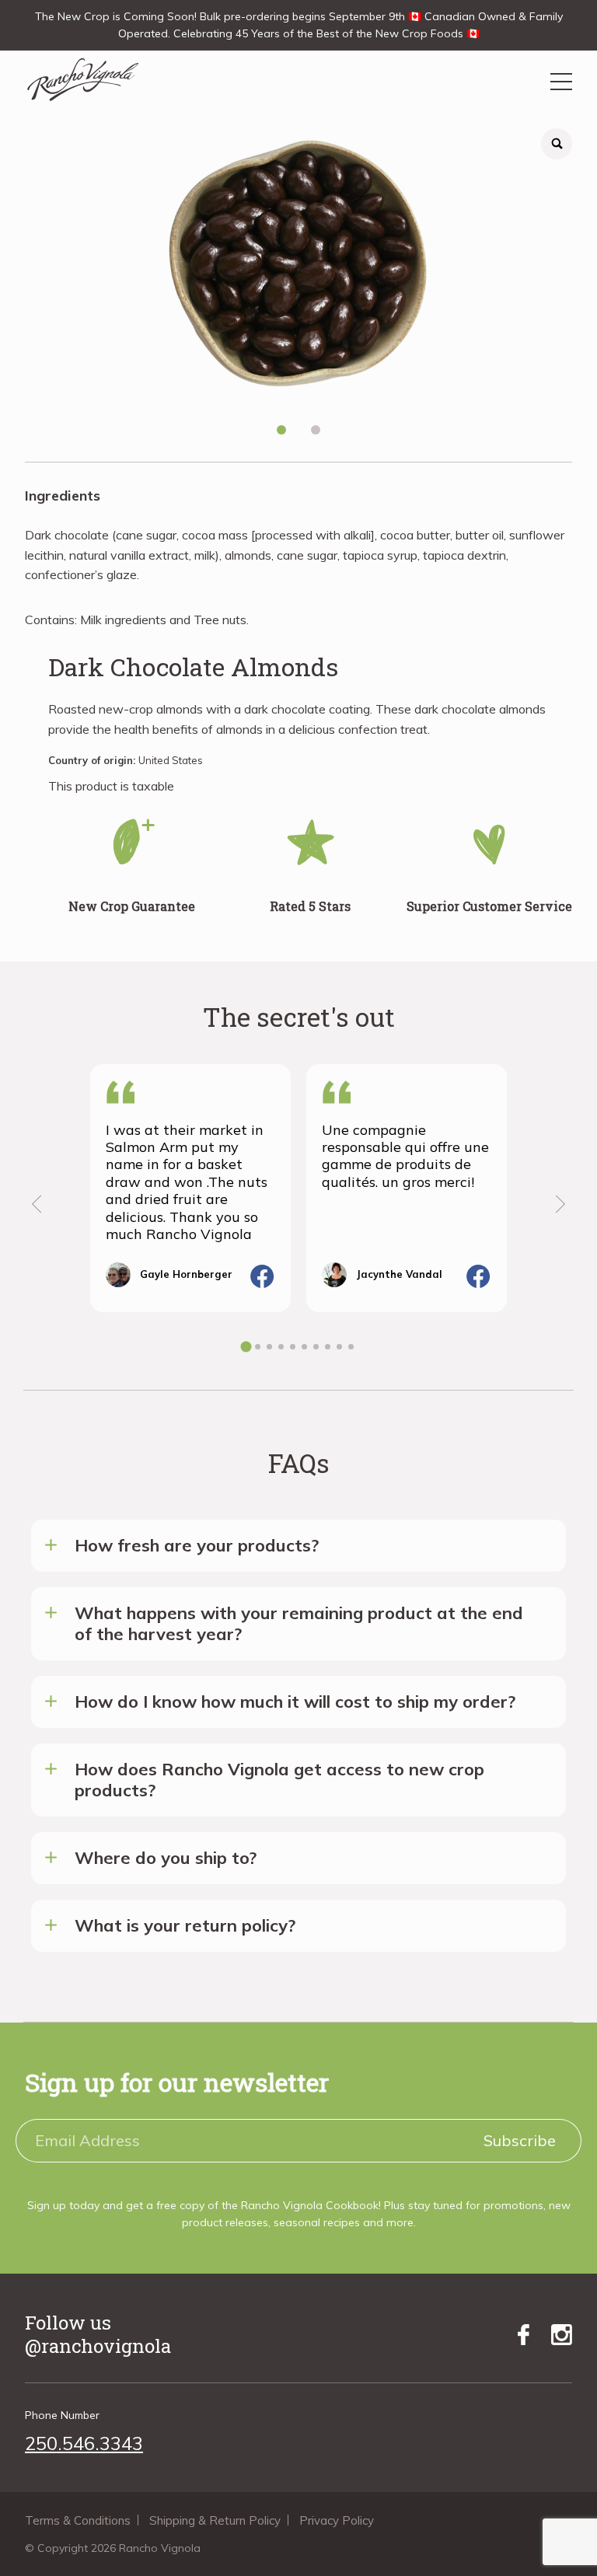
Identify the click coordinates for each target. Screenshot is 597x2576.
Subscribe (520, 2140)
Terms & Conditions (78, 2520)
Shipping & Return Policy (215, 2520)
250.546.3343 (84, 2443)
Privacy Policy (337, 2520)
